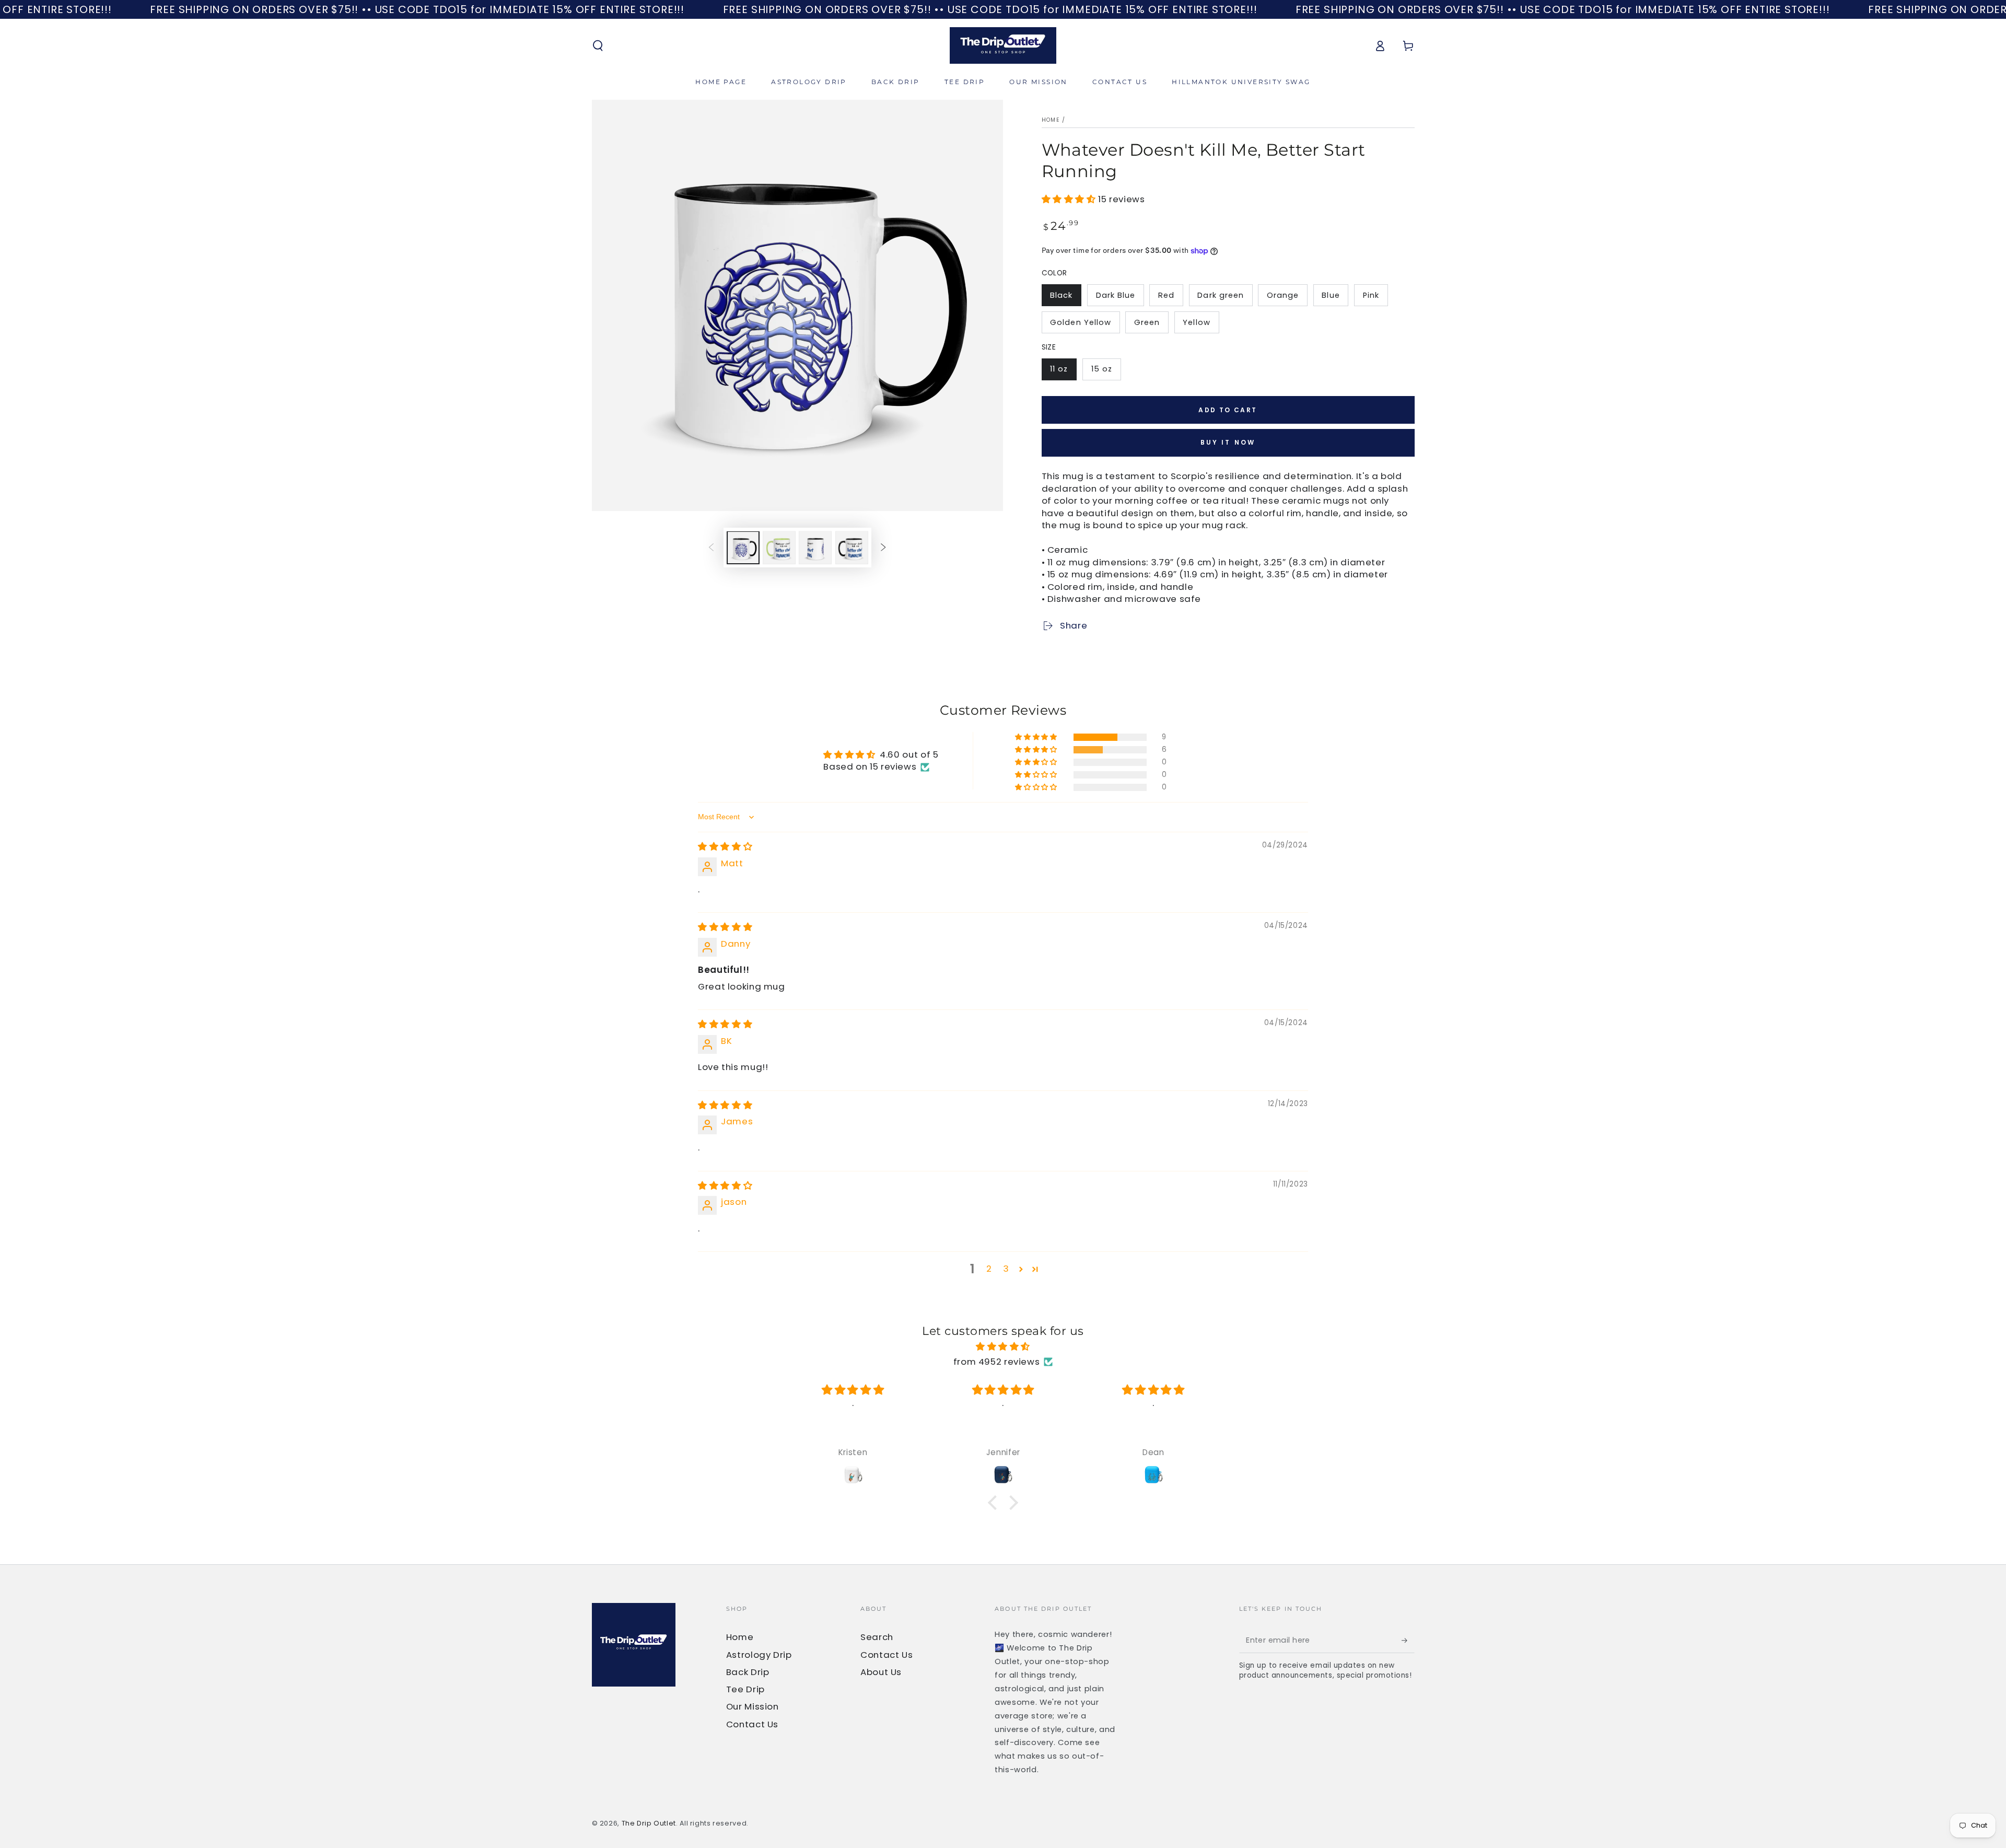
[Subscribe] (1408, 1640)
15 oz (1102, 369)
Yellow (1196, 322)
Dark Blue (1116, 295)
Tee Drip (745, 1689)
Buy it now (1228, 442)
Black (1061, 295)
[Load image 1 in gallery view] (743, 548)
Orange (1283, 295)
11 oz (1059, 369)
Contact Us (752, 1724)
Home (1051, 120)
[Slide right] (883, 548)
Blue (1331, 295)
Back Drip (748, 1672)
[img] (725, 846)
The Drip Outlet (649, 1823)
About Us (881, 1672)
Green (1147, 322)
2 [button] (989, 1269)
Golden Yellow (1081, 322)
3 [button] (1006, 1269)
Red (1166, 295)
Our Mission (753, 1706)
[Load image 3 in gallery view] (815, 548)
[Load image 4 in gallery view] (852, 548)
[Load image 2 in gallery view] (779, 548)
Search (877, 1637)
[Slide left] (711, 548)
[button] (598, 45)
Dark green (1221, 295)
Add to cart (1228, 410)
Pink (1371, 295)
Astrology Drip (759, 1655)
